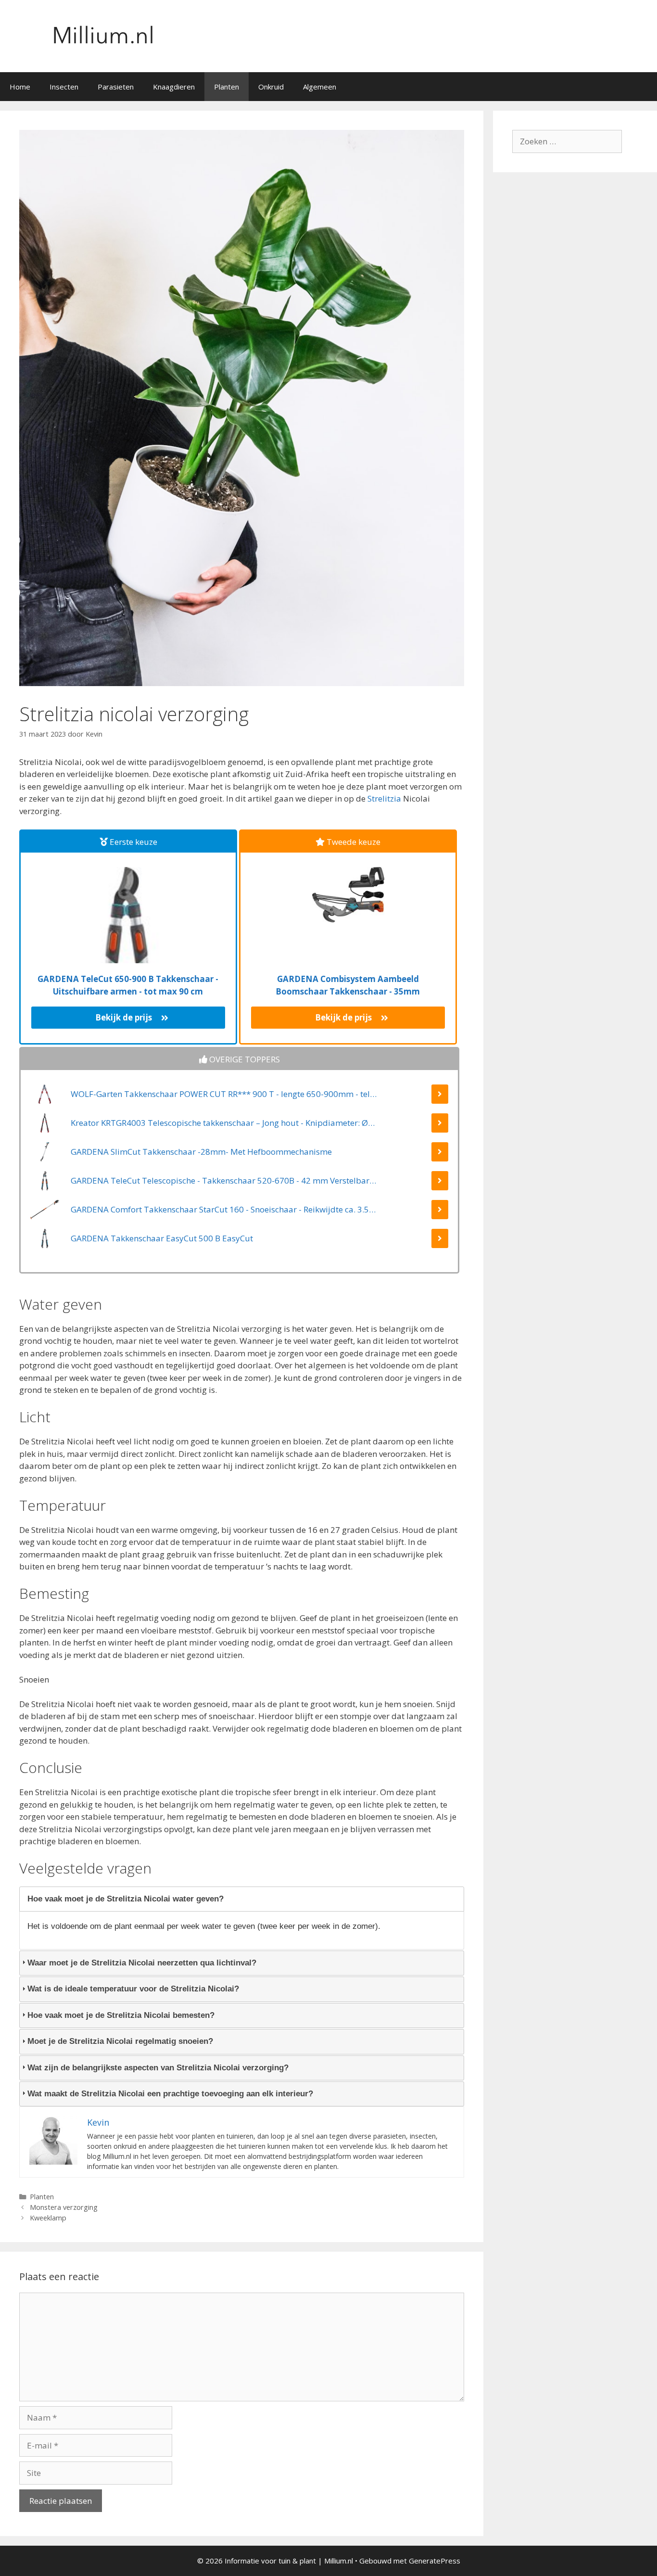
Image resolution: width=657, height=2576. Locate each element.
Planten (227, 87)
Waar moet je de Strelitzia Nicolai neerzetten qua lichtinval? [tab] (142, 1963)
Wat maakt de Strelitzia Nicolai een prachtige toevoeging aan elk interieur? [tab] (170, 2094)
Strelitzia (384, 798)
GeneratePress (435, 2561)
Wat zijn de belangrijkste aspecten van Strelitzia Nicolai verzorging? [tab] (158, 2068)
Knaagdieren (174, 87)
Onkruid (271, 87)
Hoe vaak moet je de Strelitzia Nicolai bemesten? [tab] (121, 2015)
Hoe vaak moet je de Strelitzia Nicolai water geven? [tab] (126, 1899)
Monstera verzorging (64, 2207)
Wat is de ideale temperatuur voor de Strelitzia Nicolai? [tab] (133, 1989)
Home (20, 87)
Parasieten (116, 87)
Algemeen (320, 87)
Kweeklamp (48, 2218)
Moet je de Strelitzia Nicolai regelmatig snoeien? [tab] (120, 2041)
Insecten (64, 87)
